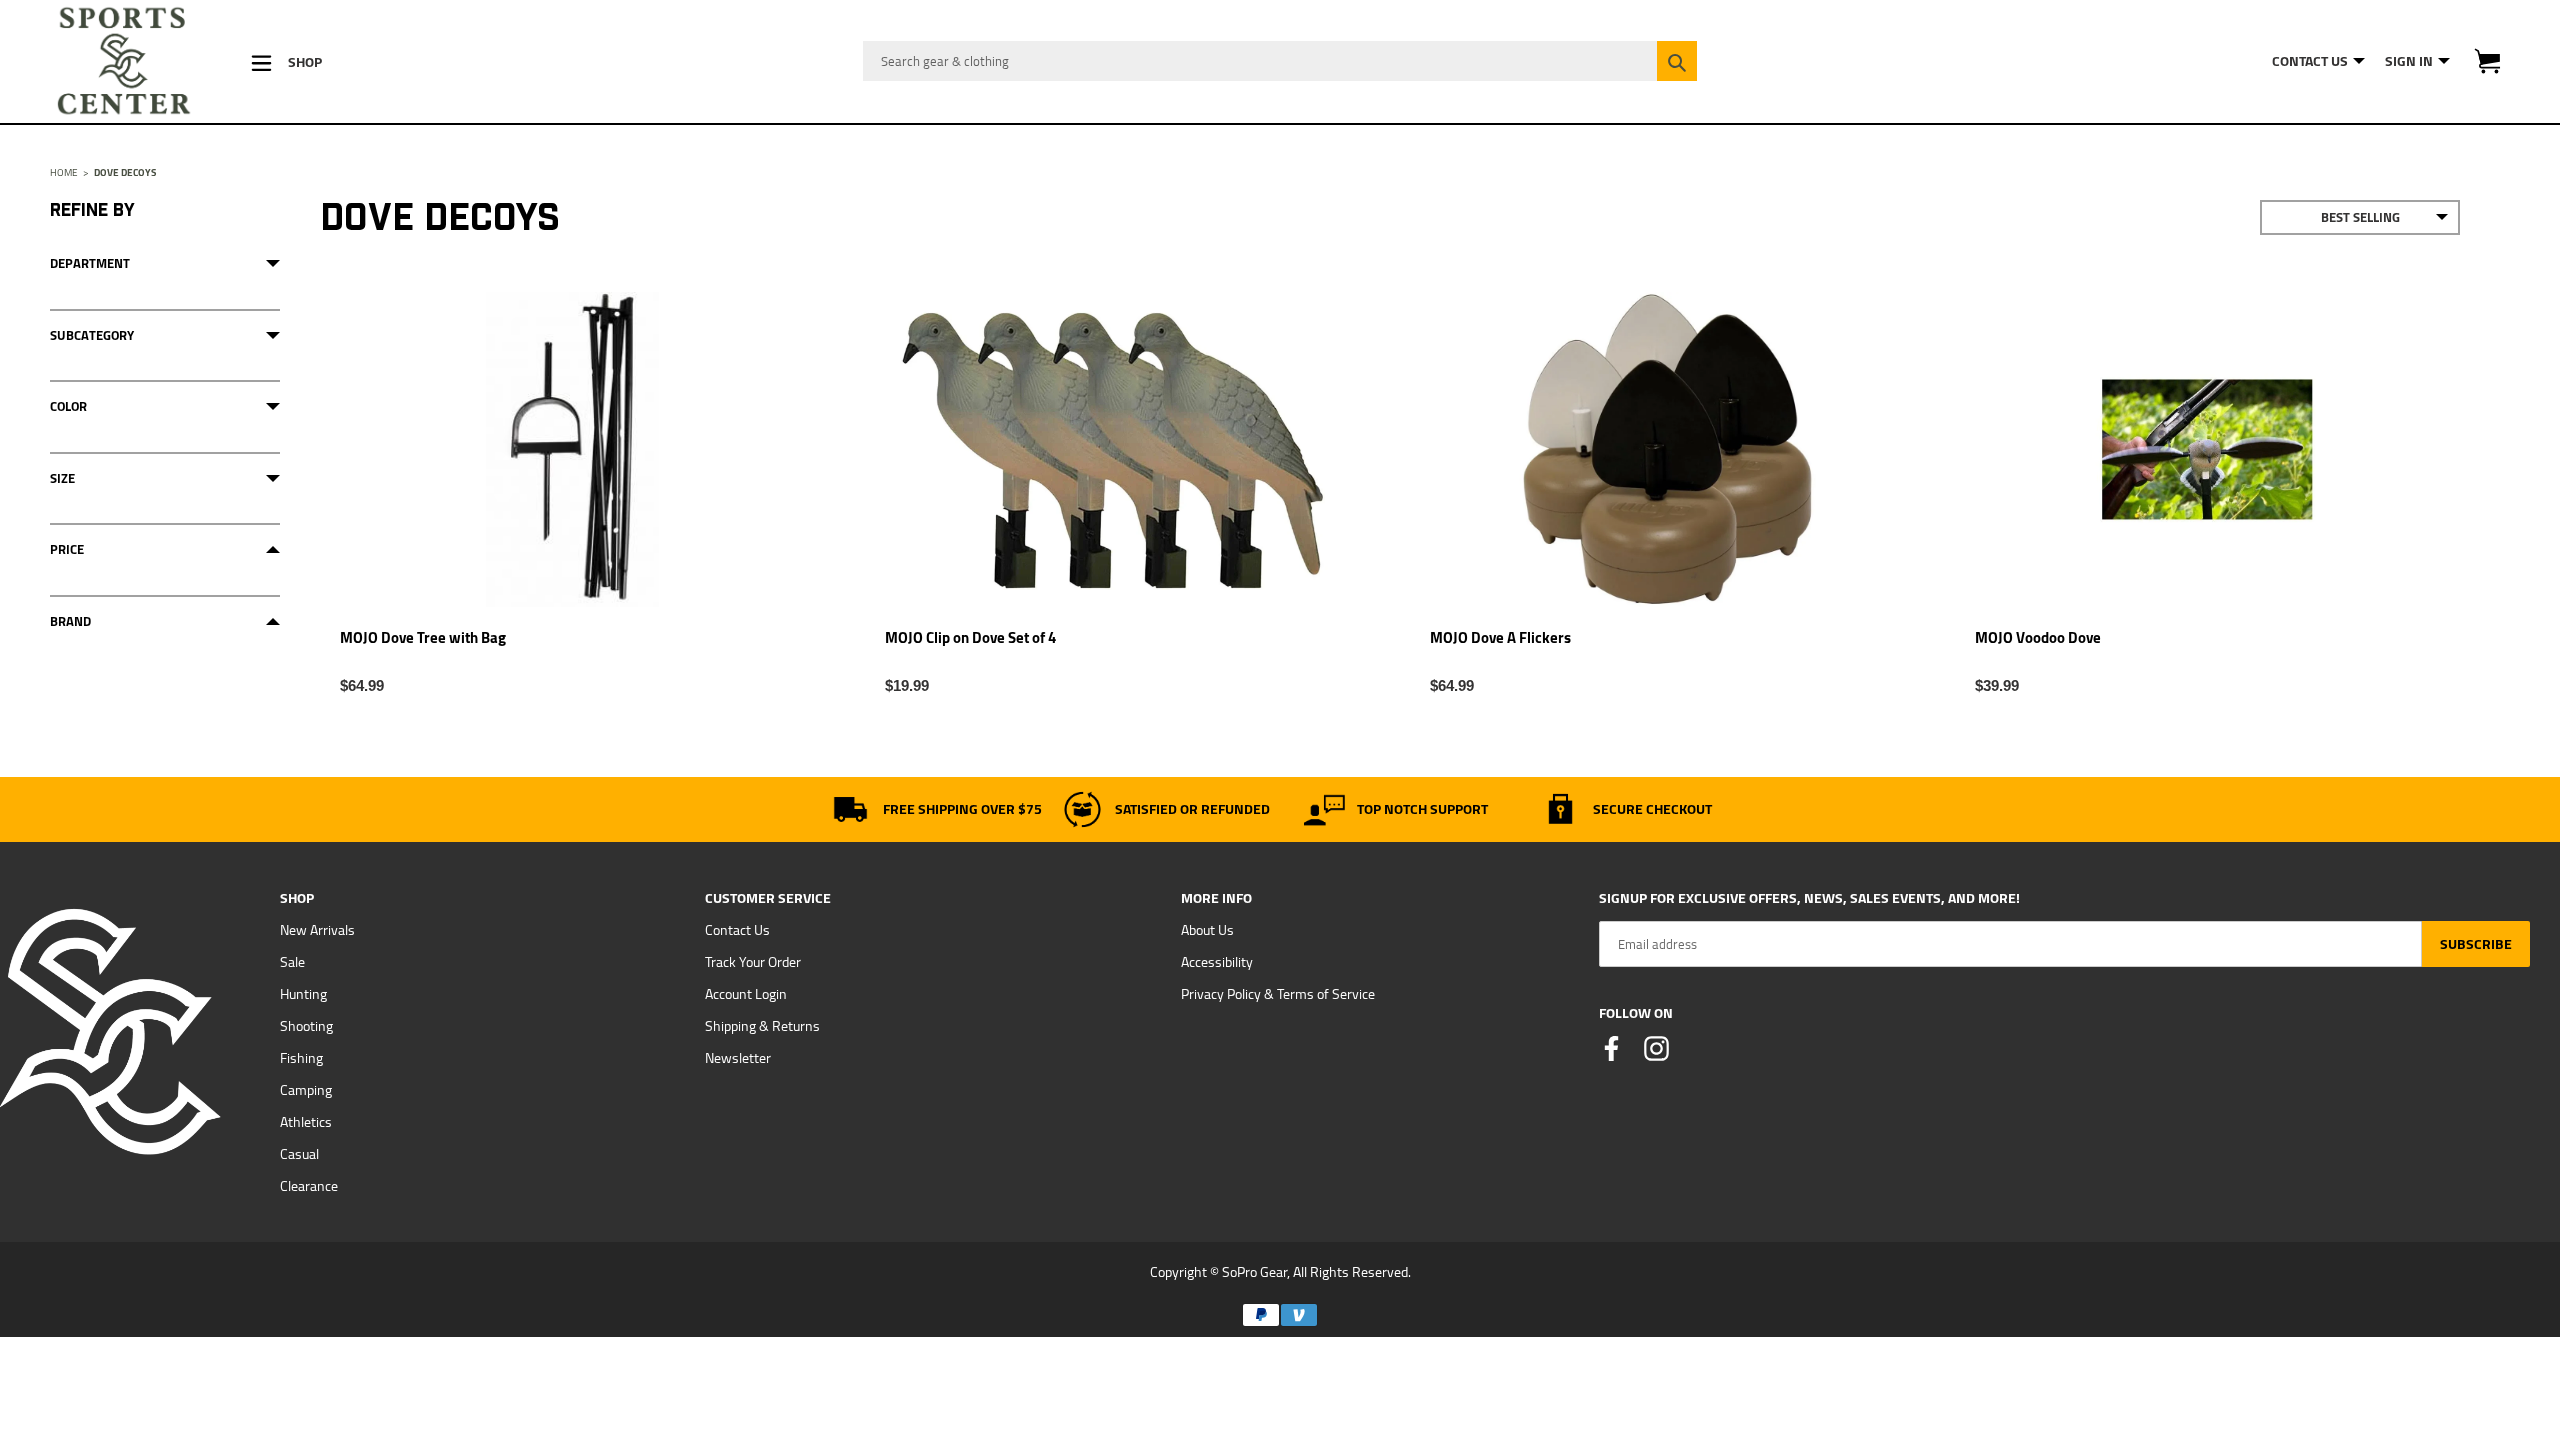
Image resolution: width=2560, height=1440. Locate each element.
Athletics (306, 1122)
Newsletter (738, 1058)
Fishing (301, 1058)
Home (64, 172)
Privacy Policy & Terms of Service (1278, 994)
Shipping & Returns (762, 1026)
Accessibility (1217, 962)
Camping (306, 1090)
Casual (299, 1154)
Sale (292, 962)
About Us (1207, 930)
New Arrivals (317, 930)
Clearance (309, 1186)
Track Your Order (753, 962)
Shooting (306, 1026)
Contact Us (737, 930)
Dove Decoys (125, 172)
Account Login (746, 994)
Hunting (303, 994)
